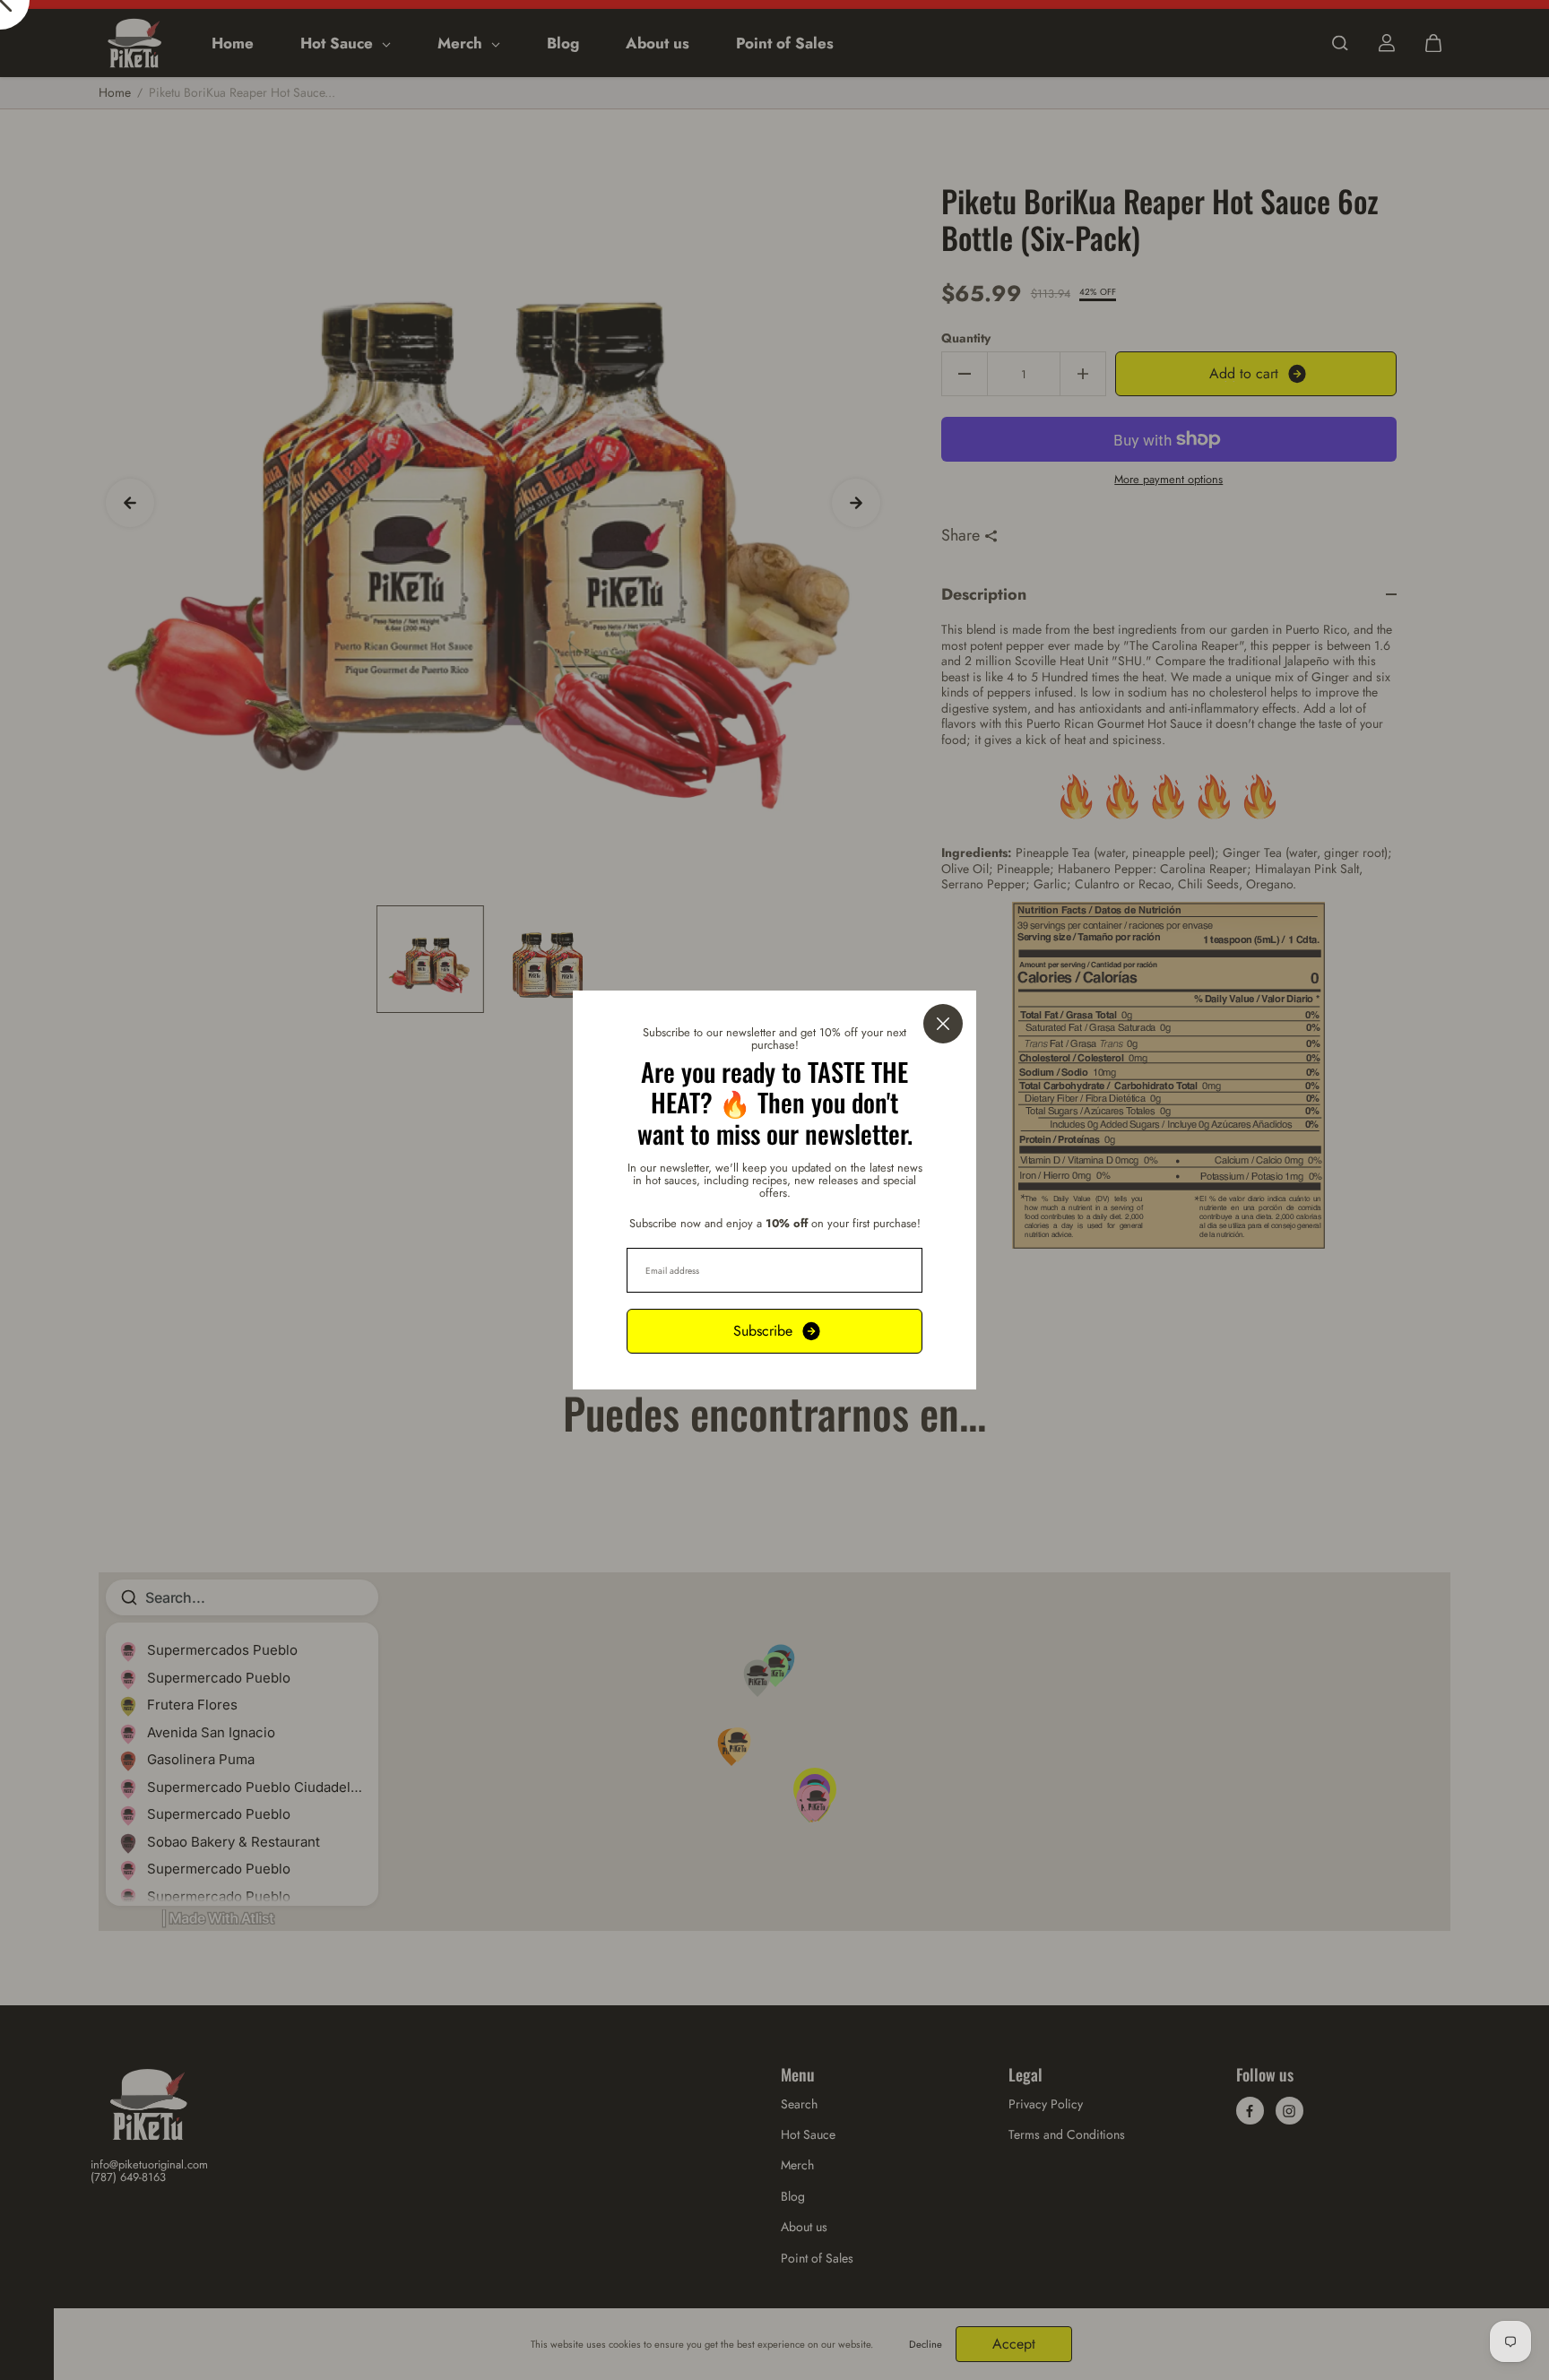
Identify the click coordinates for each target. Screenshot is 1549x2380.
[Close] (943, 1024)
